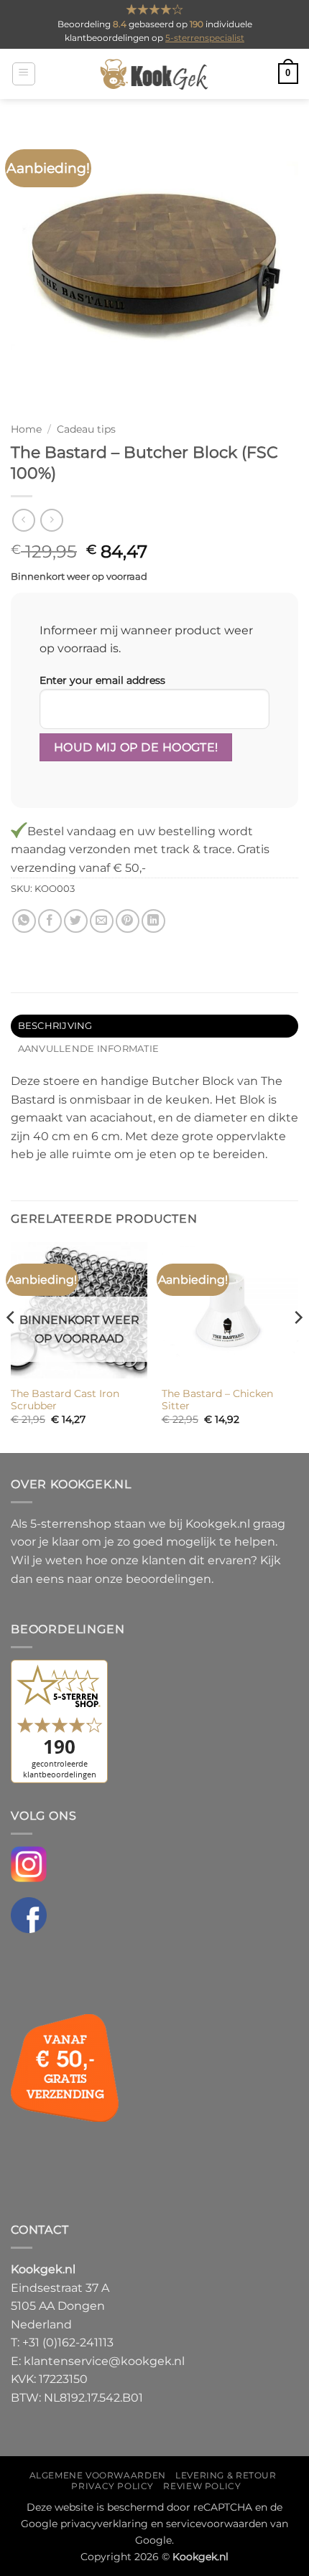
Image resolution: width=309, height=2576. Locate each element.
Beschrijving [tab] (55, 1026)
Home (26, 429)
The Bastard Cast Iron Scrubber (65, 1400)
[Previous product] (51, 520)
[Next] (298, 1346)
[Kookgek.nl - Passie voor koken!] (155, 74)
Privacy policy (112, 2486)
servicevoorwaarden (217, 2524)
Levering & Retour (226, 2475)
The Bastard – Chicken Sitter (217, 1400)
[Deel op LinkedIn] (153, 921)
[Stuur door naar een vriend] (102, 921)
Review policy (202, 2486)
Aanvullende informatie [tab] (89, 1049)
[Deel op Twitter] (76, 921)
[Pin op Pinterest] (128, 921)
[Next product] (23, 520)
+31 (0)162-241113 (68, 2342)
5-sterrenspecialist (205, 38)
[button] (24, 74)
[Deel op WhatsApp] (24, 921)
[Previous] (11, 1346)
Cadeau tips (86, 429)
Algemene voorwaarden (98, 2475)
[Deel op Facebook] (50, 921)
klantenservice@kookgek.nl (104, 2361)
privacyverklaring (104, 2524)
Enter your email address (102, 680)
